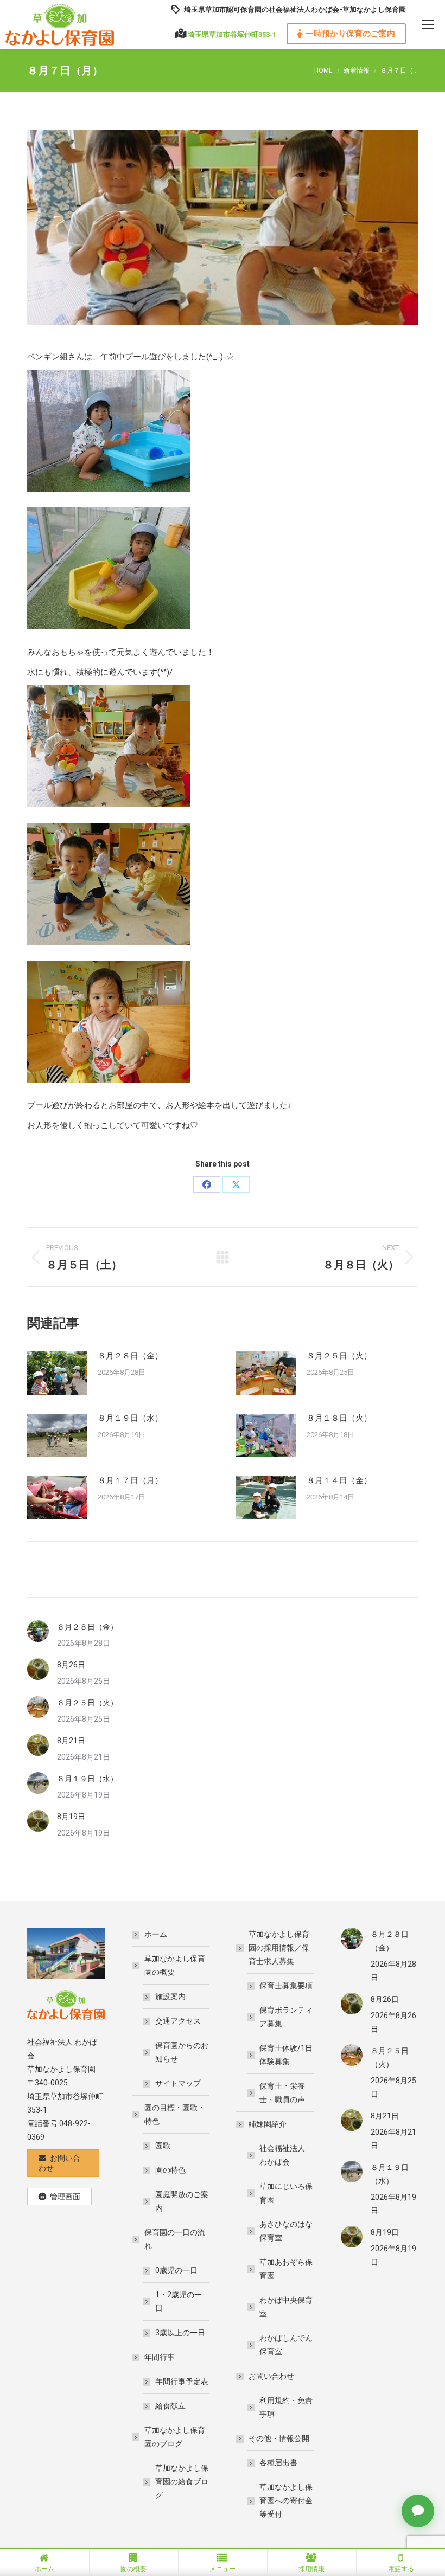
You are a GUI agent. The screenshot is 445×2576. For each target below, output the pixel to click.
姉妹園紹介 (268, 2124)
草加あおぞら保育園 (286, 2269)
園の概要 (133, 2569)
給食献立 (170, 2406)
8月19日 (71, 1817)
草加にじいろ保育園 (286, 2193)
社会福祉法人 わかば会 (282, 2155)
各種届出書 (278, 2463)
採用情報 (311, 2569)
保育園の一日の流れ (175, 2239)
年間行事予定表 (182, 2381)
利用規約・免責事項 (286, 2407)
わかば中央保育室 (286, 2307)
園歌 (163, 2146)
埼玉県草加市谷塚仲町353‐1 (232, 34)
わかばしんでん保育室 (286, 2345)
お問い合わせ (271, 2376)
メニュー (223, 2569)
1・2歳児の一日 (179, 2301)
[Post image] (57, 1373)
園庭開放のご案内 (182, 2201)
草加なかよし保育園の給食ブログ (182, 2482)
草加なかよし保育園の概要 (175, 1965)
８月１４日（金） (339, 1480)
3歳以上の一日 (180, 2333)
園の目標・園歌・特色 (175, 2114)
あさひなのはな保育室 (286, 2231)
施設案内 (170, 1997)
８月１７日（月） (130, 1480)
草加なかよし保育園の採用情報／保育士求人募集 (279, 1948)
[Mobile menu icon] (428, 24)
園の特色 (170, 2170)
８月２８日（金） (130, 1356)
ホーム (156, 1934)
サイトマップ (178, 2083)
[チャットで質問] (418, 2511)
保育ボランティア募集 (286, 2017)
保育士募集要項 (286, 1986)
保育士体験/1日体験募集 (286, 2055)
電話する (401, 2569)
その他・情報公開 (279, 2438)
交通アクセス (178, 2021)
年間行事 (160, 2357)
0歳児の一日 (176, 2270)
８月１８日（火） (339, 1418)
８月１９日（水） (130, 1418)
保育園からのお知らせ (182, 2052)
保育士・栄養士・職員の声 (282, 2093)
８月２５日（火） (339, 1356)
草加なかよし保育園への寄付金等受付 (286, 2501)
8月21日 (71, 1741)
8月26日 (71, 1665)
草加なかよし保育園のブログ (175, 2437)
